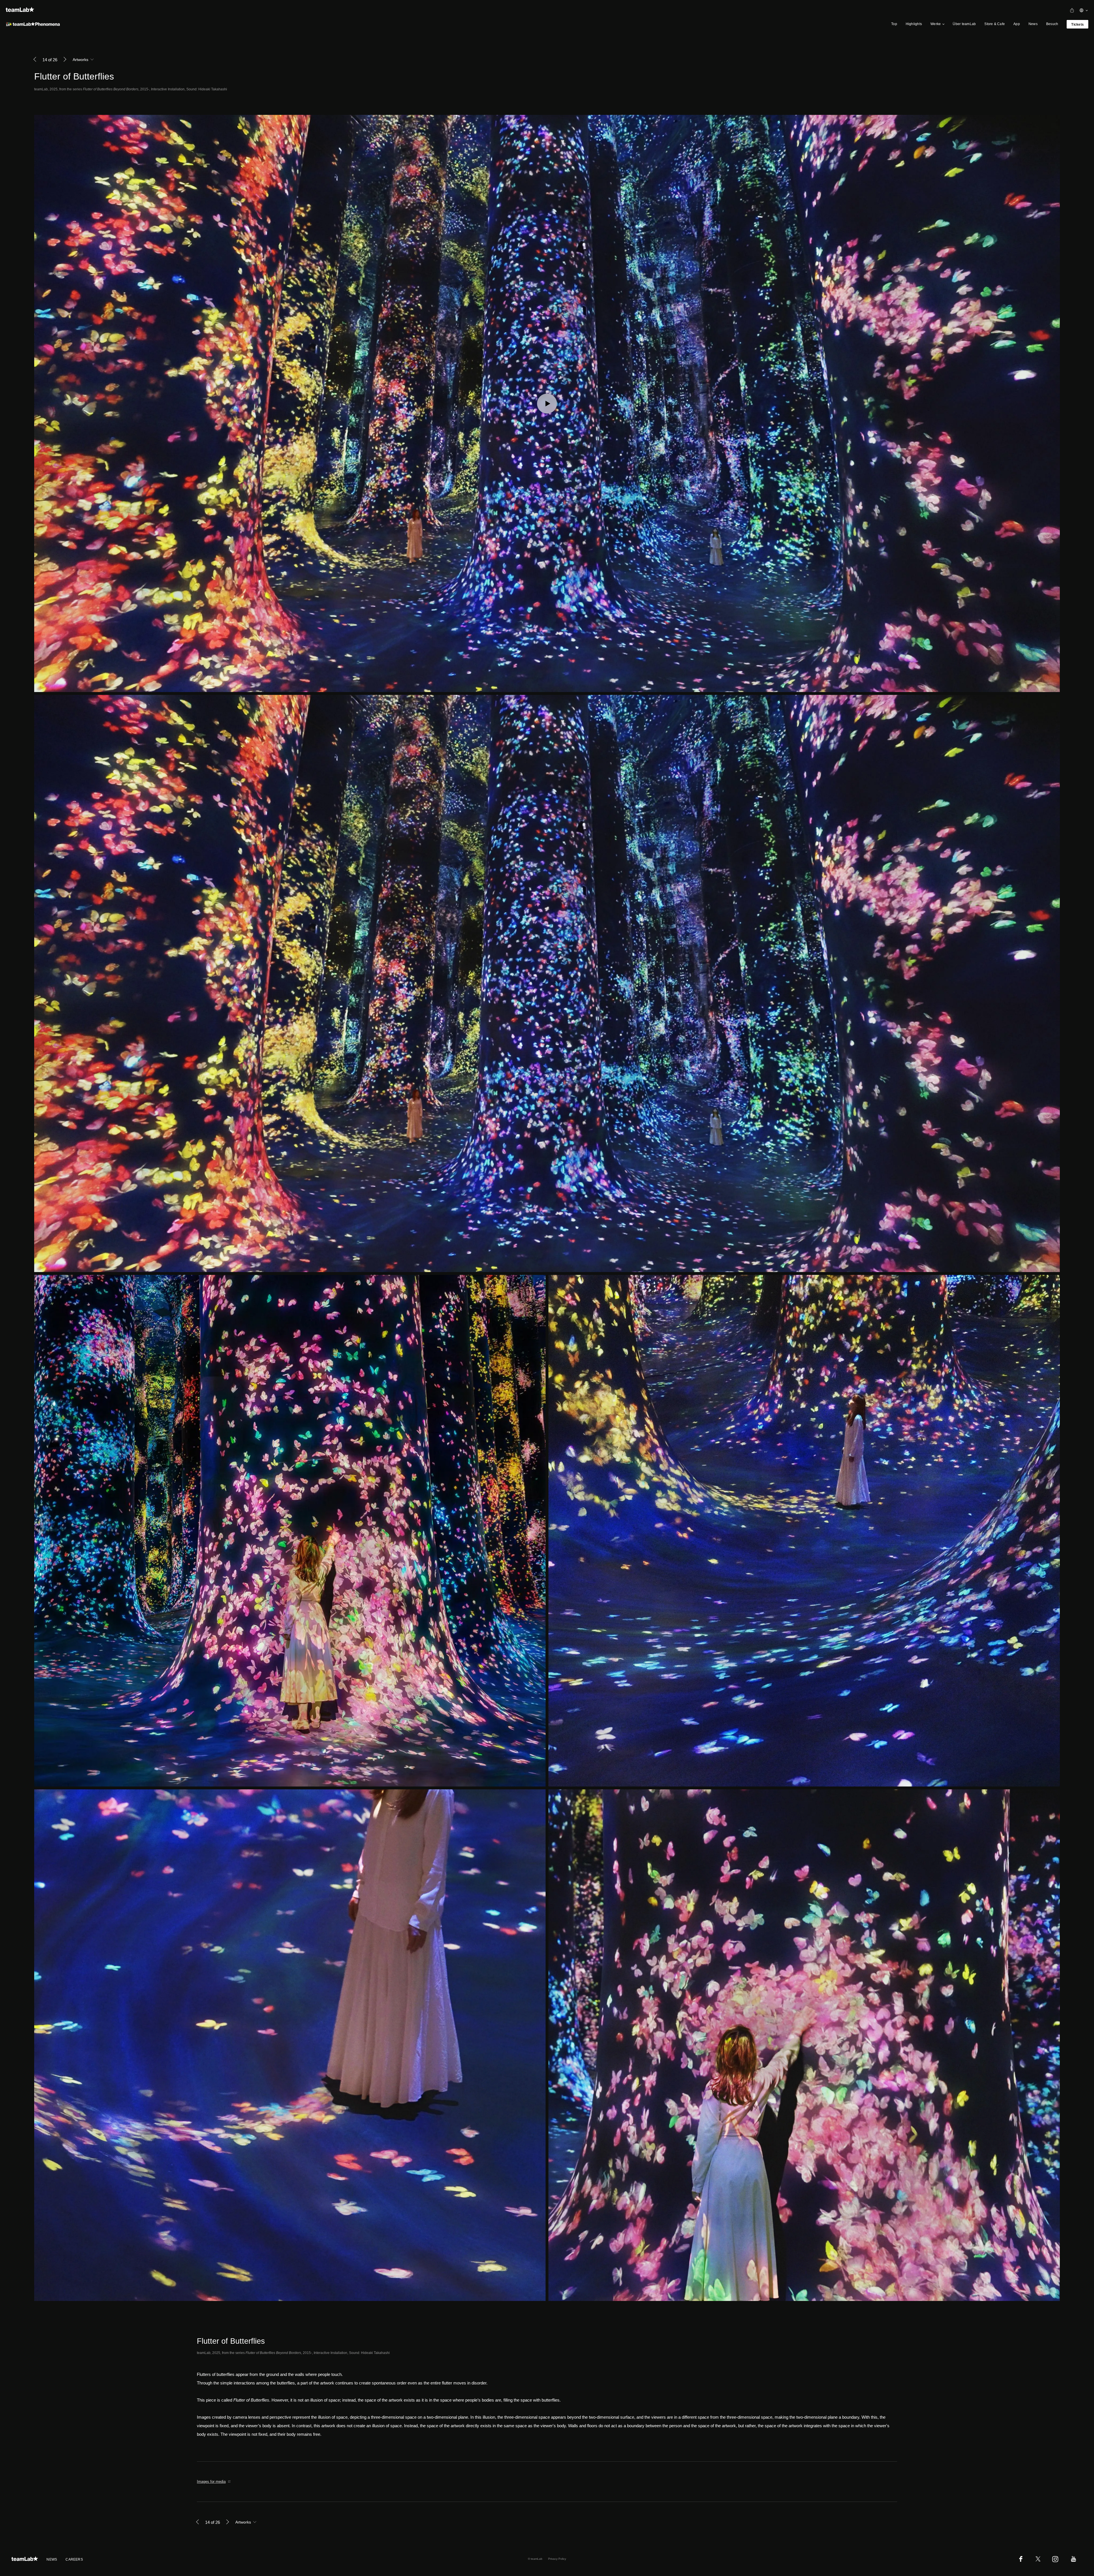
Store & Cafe (995, 24)
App (1017, 24)
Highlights (914, 24)
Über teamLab (964, 24)
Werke (936, 24)
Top (894, 24)
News (1033, 24)
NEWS (52, 2559)
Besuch (1052, 24)
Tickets (1077, 25)
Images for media (211, 2482)
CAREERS (74, 2559)
